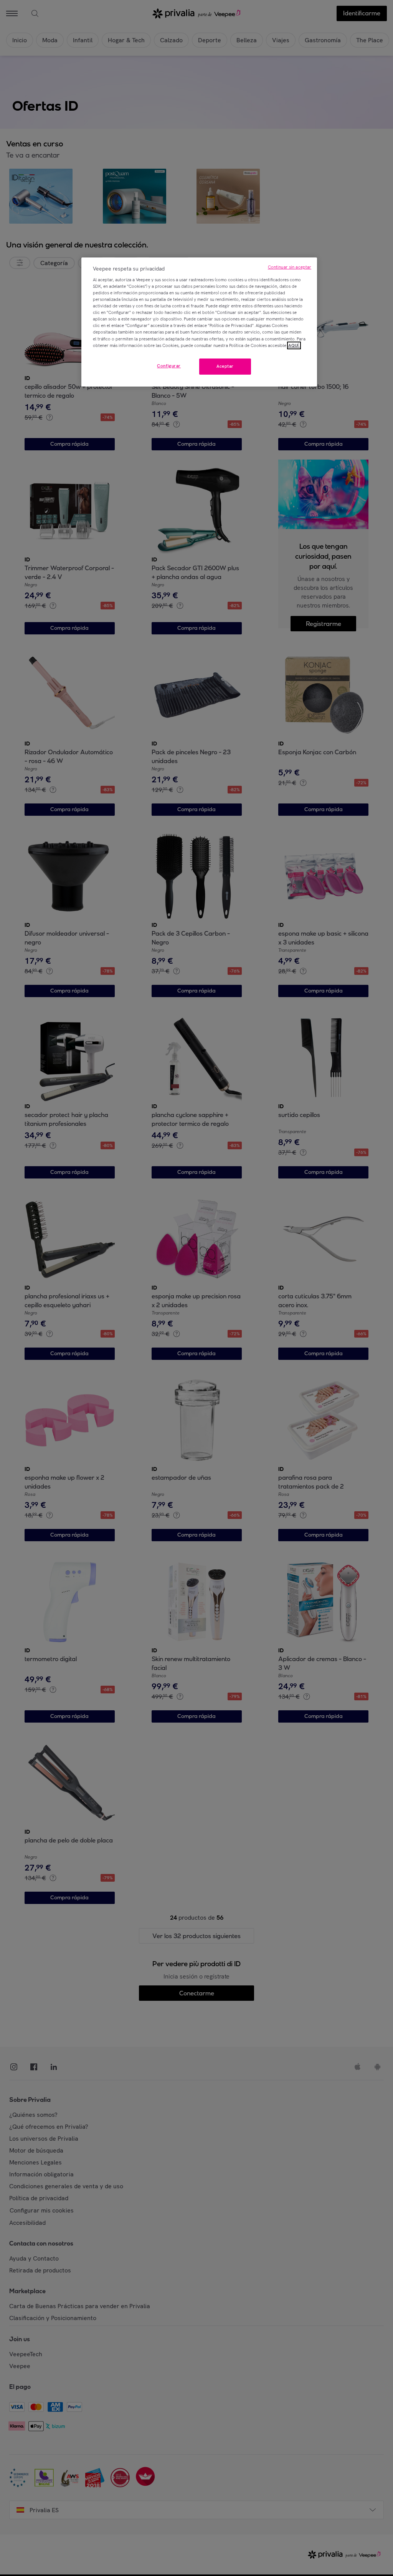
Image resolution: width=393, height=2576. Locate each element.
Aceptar (225, 366)
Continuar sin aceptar (290, 267)
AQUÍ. (294, 345)
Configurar (169, 366)
